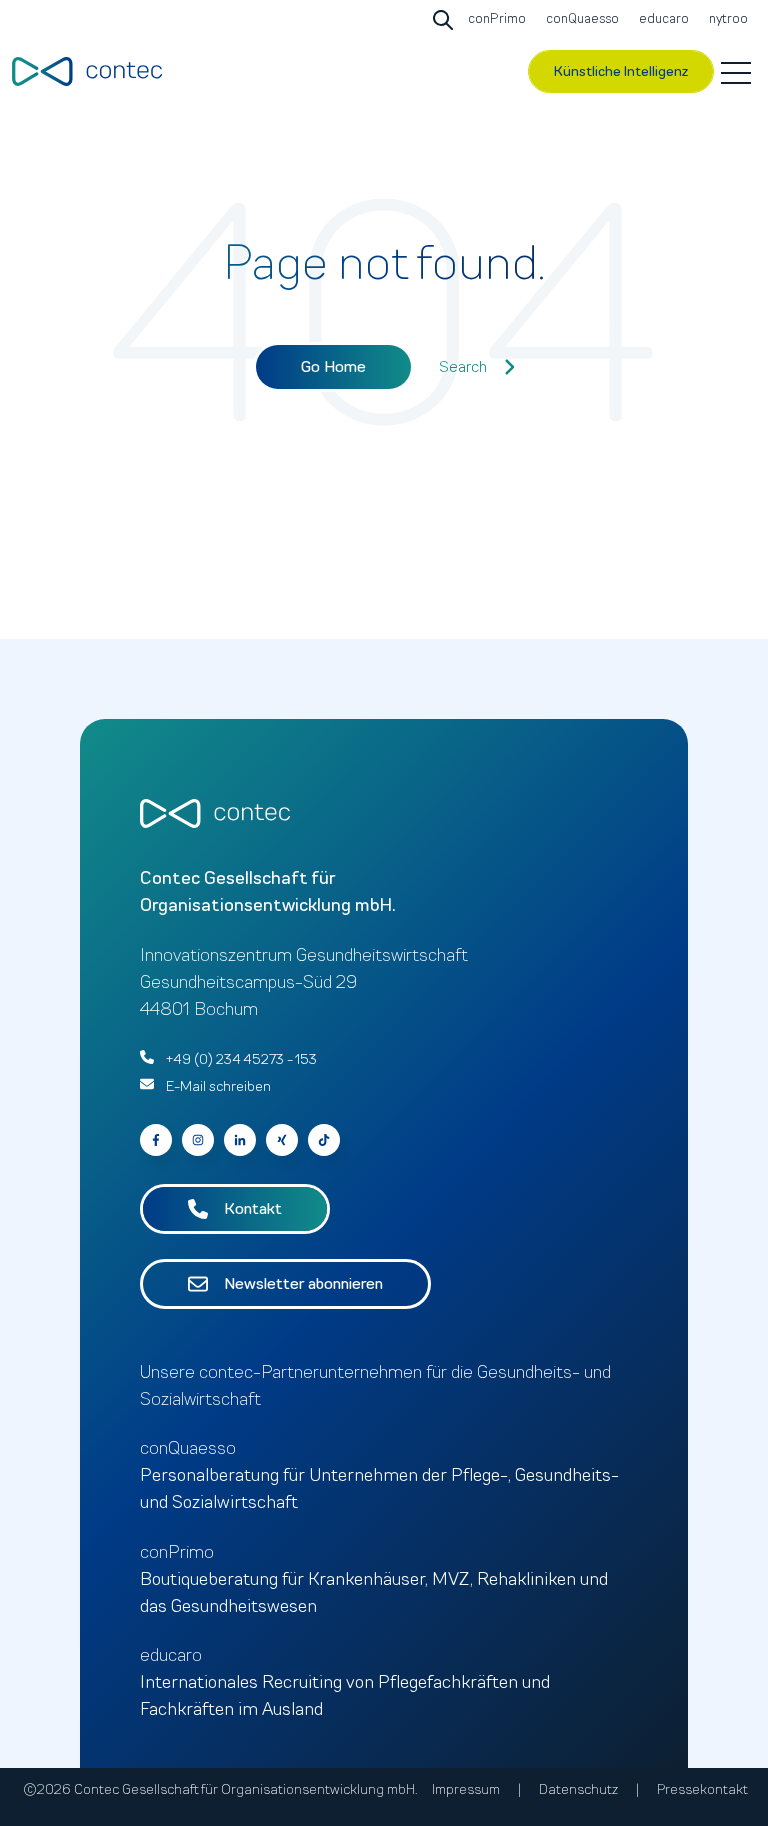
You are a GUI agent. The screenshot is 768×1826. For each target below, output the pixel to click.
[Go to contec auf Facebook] (156, 1140)
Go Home (333, 367)
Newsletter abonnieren (303, 1284)
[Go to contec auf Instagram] (198, 1140)
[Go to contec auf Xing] (282, 1140)
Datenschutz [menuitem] (578, 1789)
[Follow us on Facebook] (324, 1140)
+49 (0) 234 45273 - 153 (241, 1059)
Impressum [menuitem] (466, 1789)
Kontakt (253, 1209)
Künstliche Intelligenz (621, 71)
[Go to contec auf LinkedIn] (240, 1140)
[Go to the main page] (87, 71)
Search (463, 367)
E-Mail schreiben (218, 1086)
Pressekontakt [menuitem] (702, 1789)
